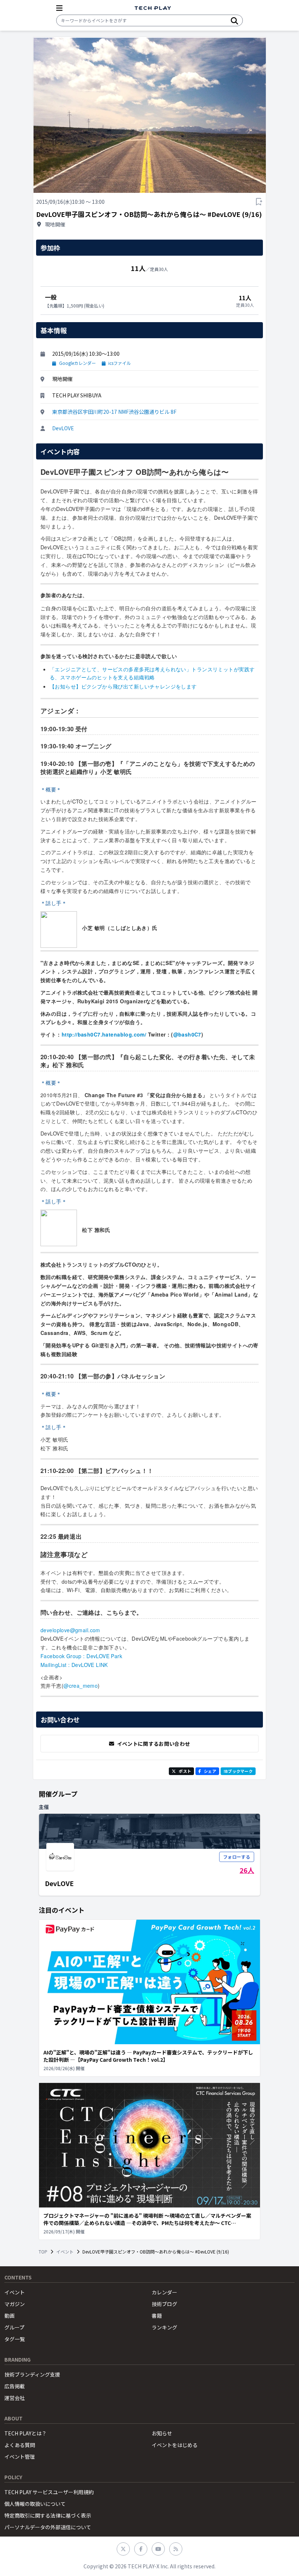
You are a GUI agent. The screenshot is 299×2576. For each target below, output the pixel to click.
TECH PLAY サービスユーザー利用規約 (49, 2492)
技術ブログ (164, 2304)
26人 (247, 1870)
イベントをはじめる (175, 2445)
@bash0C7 (187, 1034)
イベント (65, 2252)
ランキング (164, 2327)
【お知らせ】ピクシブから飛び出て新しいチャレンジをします (123, 686)
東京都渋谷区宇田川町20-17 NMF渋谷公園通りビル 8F (114, 412)
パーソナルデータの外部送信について (48, 2527)
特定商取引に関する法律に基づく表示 (48, 2515)
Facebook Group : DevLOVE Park (81, 1656)
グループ (14, 2327)
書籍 (157, 2316)
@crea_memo (81, 1686)
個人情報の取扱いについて (35, 2504)
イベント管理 (20, 2457)
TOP (43, 2252)
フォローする (237, 1857)
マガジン (15, 2304)
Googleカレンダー (77, 363)
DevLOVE (63, 428)
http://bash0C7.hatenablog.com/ (104, 1034)
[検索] (234, 20)
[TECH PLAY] (153, 8)
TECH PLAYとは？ (26, 2433)
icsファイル (120, 363)
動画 (9, 2316)
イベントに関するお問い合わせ (154, 1744)
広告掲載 (15, 2386)
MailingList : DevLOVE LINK (74, 1665)
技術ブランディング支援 (32, 2374)
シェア (210, 1771)
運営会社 (15, 2398)
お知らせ (162, 2433)
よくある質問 (20, 2445)
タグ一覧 (15, 2339)
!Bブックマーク (238, 1771)
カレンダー (164, 2292)
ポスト (185, 1771)
